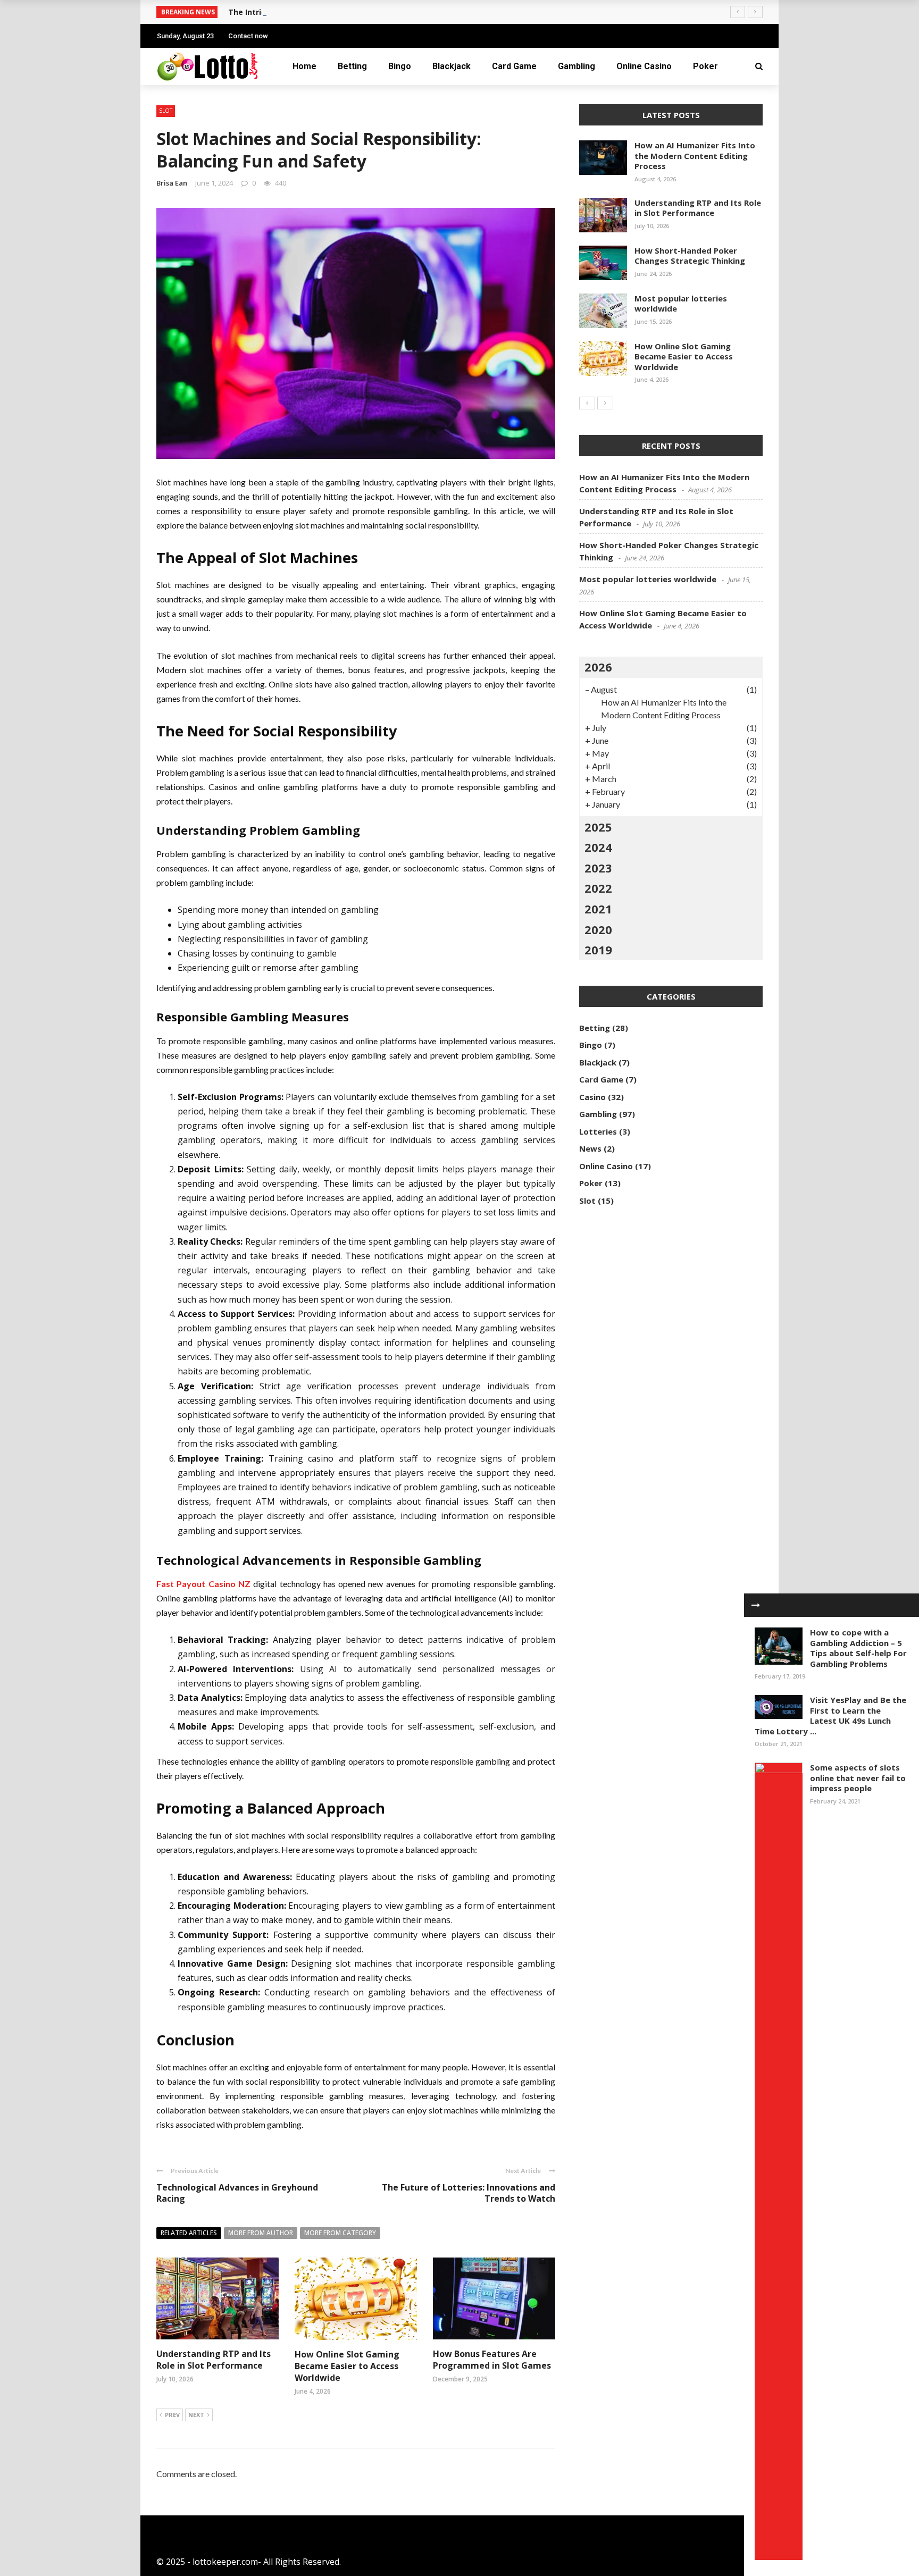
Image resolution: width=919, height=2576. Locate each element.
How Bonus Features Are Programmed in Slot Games (492, 2360)
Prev (172, 2415)
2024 (598, 847)
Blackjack (452, 66)
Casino (592, 1097)
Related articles (189, 2233)
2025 (598, 827)
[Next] (605, 403)
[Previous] (587, 403)
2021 (598, 909)
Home (304, 66)
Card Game (514, 66)
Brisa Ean (172, 183)
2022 (598, 888)
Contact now (248, 36)
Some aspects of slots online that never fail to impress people (858, 1778)
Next (196, 2415)
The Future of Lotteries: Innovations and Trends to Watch (469, 2193)
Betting (352, 66)
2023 (598, 868)
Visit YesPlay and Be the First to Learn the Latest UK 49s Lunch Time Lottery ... (830, 1715)
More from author (261, 2233)
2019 (598, 950)
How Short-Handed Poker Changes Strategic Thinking (690, 256)
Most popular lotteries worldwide (681, 304)
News (590, 1148)
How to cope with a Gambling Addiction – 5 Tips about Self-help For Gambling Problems (858, 1648)
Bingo (400, 66)
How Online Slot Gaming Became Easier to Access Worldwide (347, 2366)
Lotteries (598, 1131)
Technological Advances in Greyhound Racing (237, 2193)
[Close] (756, 1605)
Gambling (577, 66)
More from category (340, 2233)
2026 (598, 667)
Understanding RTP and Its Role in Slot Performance (214, 2360)
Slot (166, 111)
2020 (598, 929)
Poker (705, 66)
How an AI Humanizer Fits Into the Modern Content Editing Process (695, 156)
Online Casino (644, 66)
